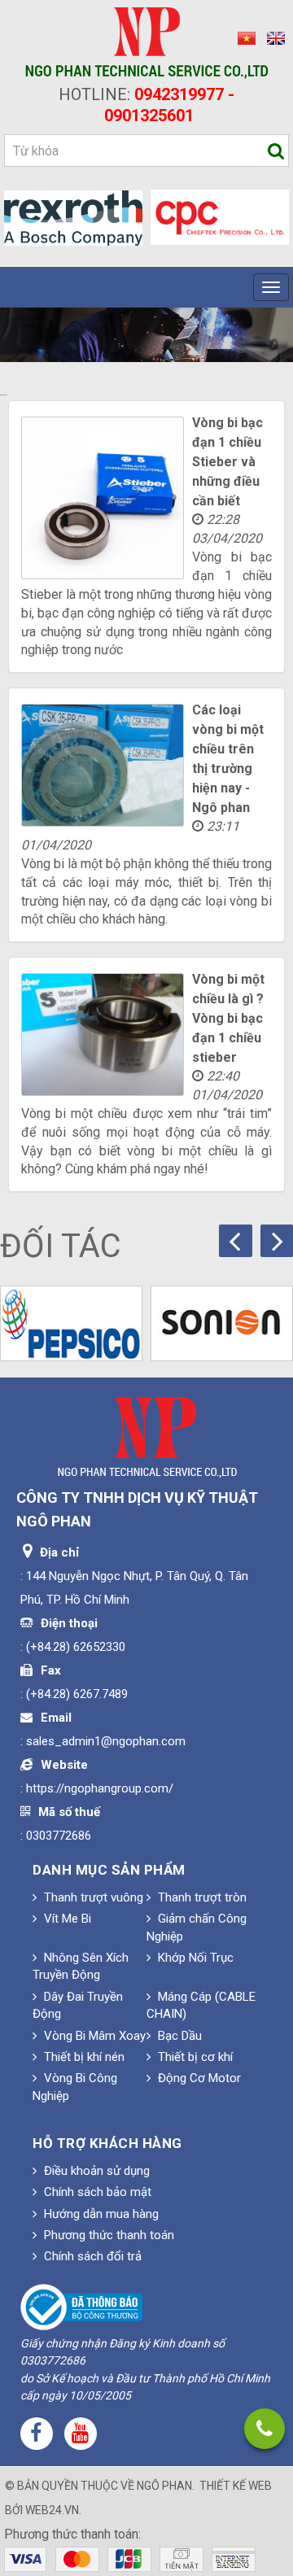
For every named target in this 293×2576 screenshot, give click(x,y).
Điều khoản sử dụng (95, 2171)
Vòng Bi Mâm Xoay (93, 2036)
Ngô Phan (164, 2486)
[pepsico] (71, 1323)
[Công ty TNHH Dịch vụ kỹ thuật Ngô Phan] (147, 42)
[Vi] (244, 38)
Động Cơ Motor (198, 2078)
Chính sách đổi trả (91, 2256)
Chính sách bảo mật (96, 2192)
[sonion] (222, 1323)
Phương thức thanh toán (107, 2235)
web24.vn (52, 2510)
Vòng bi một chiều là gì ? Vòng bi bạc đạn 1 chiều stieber (228, 1018)
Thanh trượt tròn (201, 1897)
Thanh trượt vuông (92, 1897)
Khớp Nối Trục (194, 1958)
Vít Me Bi (66, 1919)
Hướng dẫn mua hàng (100, 2214)
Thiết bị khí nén (83, 2057)
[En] (272, 38)
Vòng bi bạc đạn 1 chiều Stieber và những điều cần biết (227, 462)
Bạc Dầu (178, 2036)
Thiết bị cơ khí (194, 2057)
